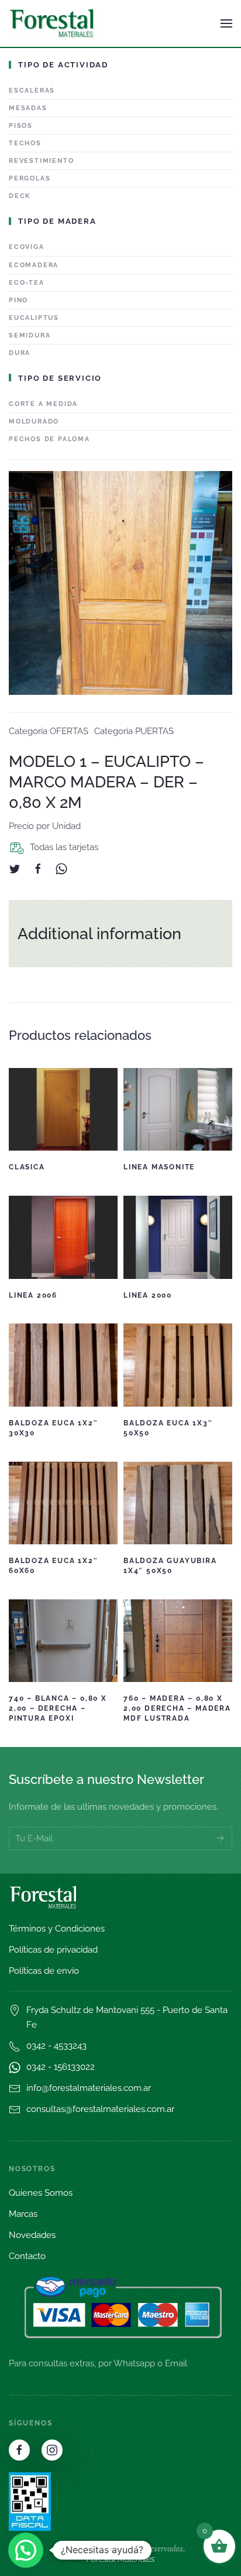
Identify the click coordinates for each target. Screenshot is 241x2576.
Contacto (27, 2256)
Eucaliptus (34, 318)
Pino (18, 300)
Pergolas (30, 178)
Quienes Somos (41, 2193)
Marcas (23, 2214)
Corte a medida (43, 404)
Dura (20, 353)
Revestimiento (41, 161)
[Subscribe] (221, 1838)
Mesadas (28, 108)
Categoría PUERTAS (134, 731)
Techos (25, 143)
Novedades (32, 2235)
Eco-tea (27, 283)
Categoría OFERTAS (49, 731)
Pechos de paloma (49, 439)
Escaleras (32, 91)
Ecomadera (34, 265)
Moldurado (34, 422)
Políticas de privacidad (53, 1950)
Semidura (30, 335)
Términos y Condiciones (57, 1929)
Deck (20, 196)
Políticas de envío (44, 1971)
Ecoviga (27, 247)
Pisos (21, 126)
